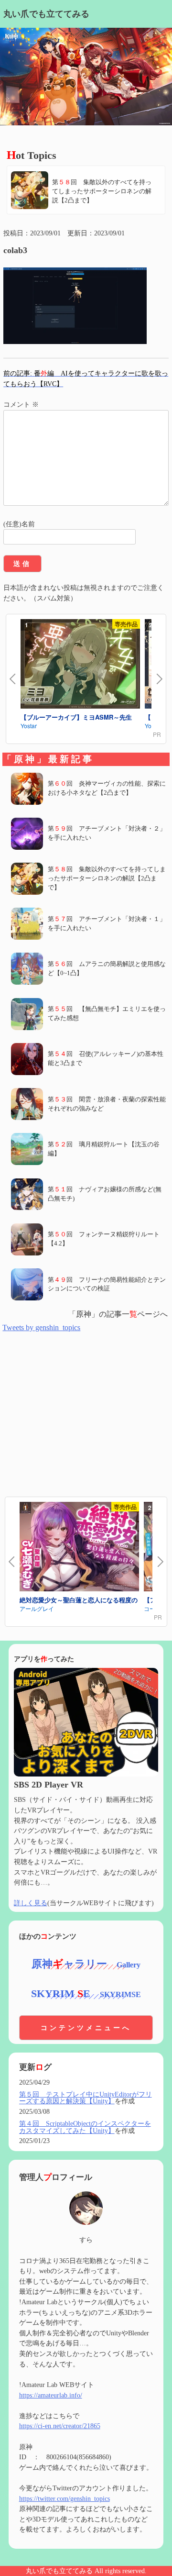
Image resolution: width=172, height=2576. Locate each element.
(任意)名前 (19, 524)
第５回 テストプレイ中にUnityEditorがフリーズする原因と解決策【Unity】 (86, 2098)
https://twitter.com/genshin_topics (64, 2498)
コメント (21, 404)
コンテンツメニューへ (86, 2028)
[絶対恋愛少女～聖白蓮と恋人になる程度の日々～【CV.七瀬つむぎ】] (79, 1548)
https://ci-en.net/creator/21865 (60, 2426)
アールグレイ (37, 1608)
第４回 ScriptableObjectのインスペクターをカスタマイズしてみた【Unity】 (85, 2127)
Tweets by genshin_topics (41, 1327)
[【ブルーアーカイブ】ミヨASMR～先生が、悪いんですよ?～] (80, 665)
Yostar (29, 726)
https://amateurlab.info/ (51, 2395)
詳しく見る (31, 1903)
